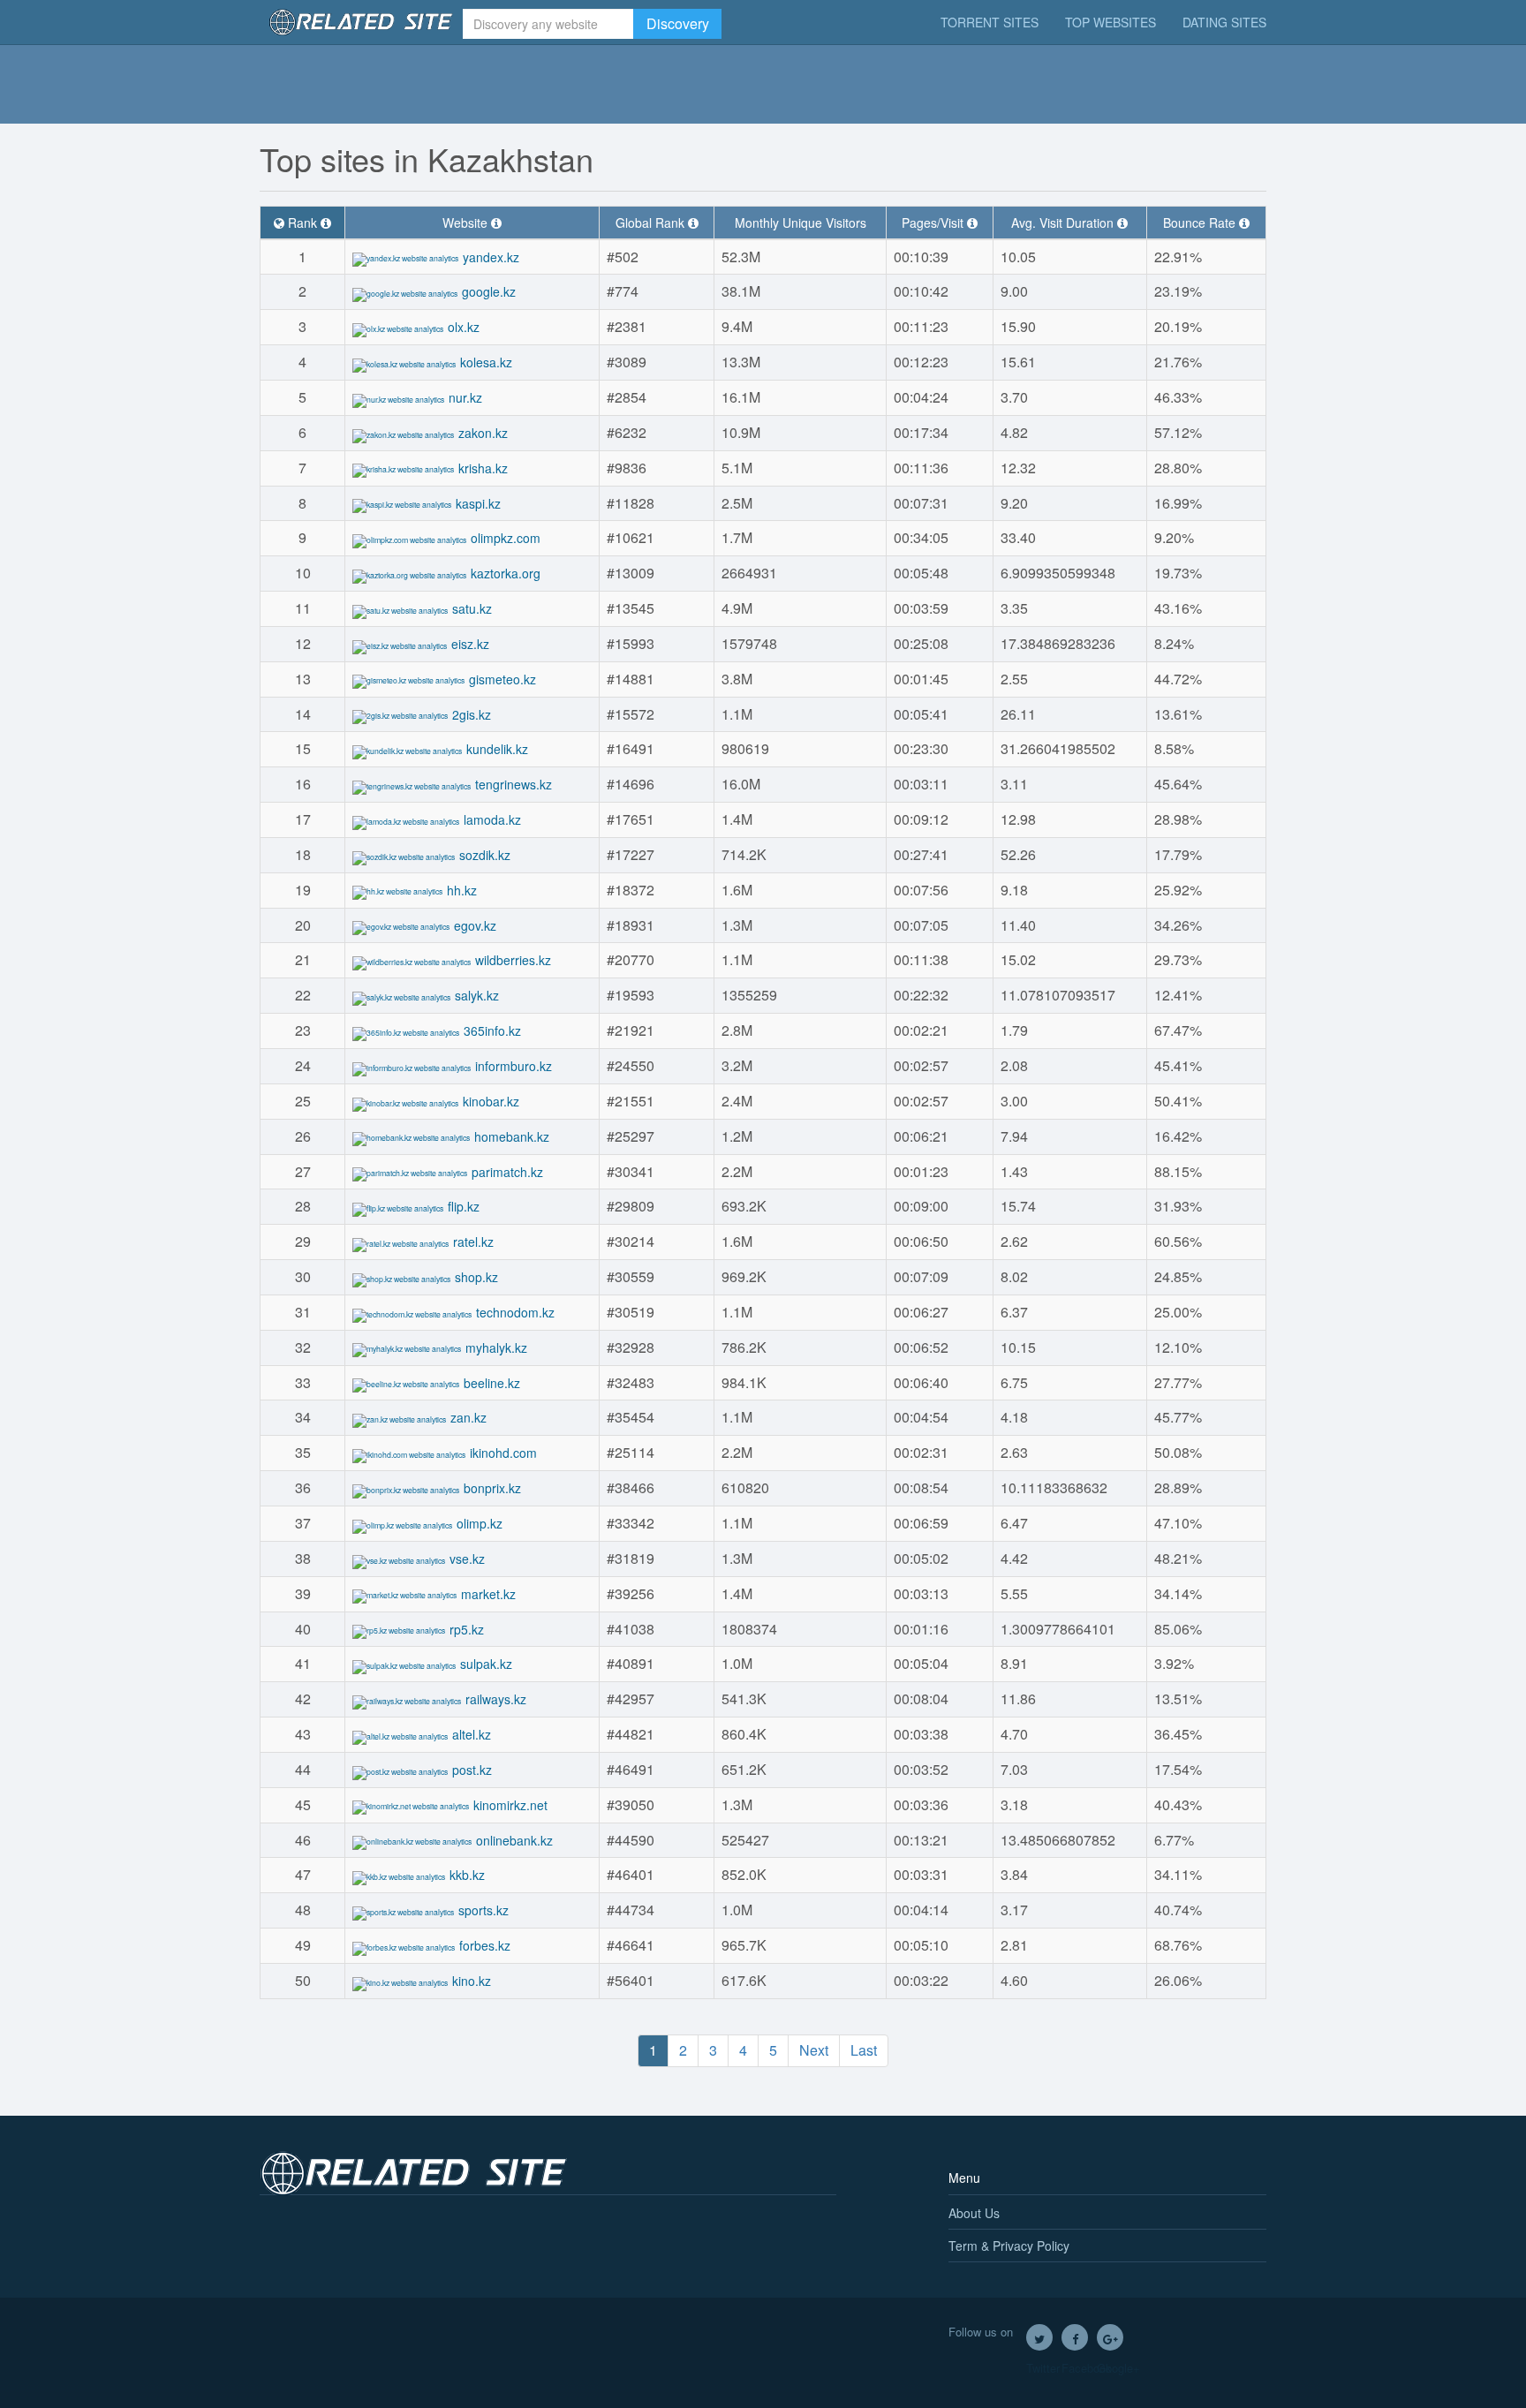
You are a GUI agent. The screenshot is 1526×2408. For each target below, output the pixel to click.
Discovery (678, 23)
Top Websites (1111, 22)
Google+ (1110, 2337)
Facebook (1075, 2337)
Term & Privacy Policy (1009, 2246)
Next (814, 2050)
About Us (974, 2213)
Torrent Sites (990, 22)
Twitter (1039, 2337)
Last (864, 2050)
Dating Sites (1224, 22)
